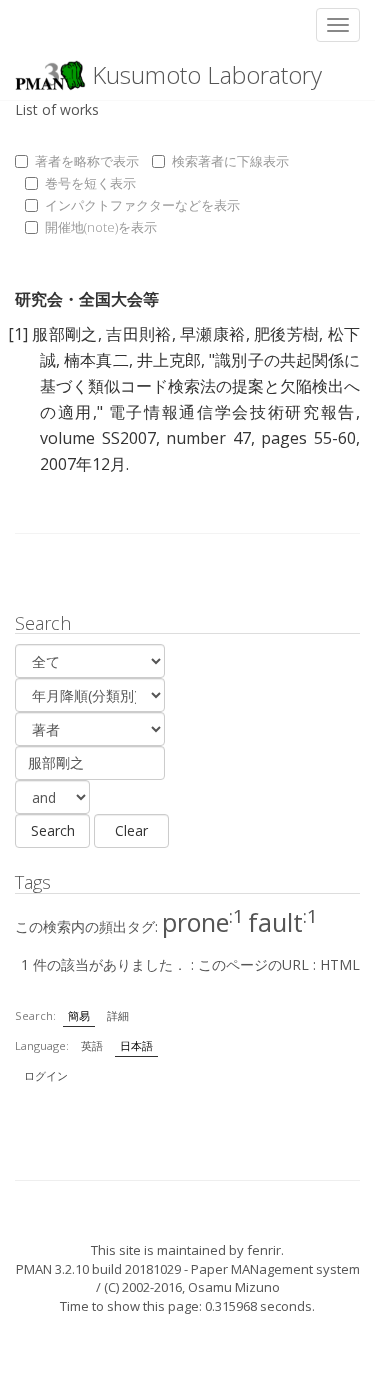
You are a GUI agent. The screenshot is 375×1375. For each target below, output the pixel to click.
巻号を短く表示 (90, 183)
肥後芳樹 (286, 334)
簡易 (79, 1015)
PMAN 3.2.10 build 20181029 (98, 1269)
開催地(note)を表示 (101, 227)
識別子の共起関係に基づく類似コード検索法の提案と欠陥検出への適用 (200, 386)
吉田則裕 (138, 334)
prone (203, 922)
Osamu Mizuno (234, 1287)
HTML (340, 964)
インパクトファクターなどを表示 (142, 205)
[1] (18, 334)
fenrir (264, 1250)
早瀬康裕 (212, 334)
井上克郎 (169, 360)
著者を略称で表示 (87, 161)
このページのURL (253, 964)
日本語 (136, 1045)
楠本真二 (96, 360)
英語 (92, 1045)
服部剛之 (64, 334)
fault (283, 922)
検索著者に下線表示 (230, 161)
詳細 (118, 1015)
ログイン (46, 1075)
